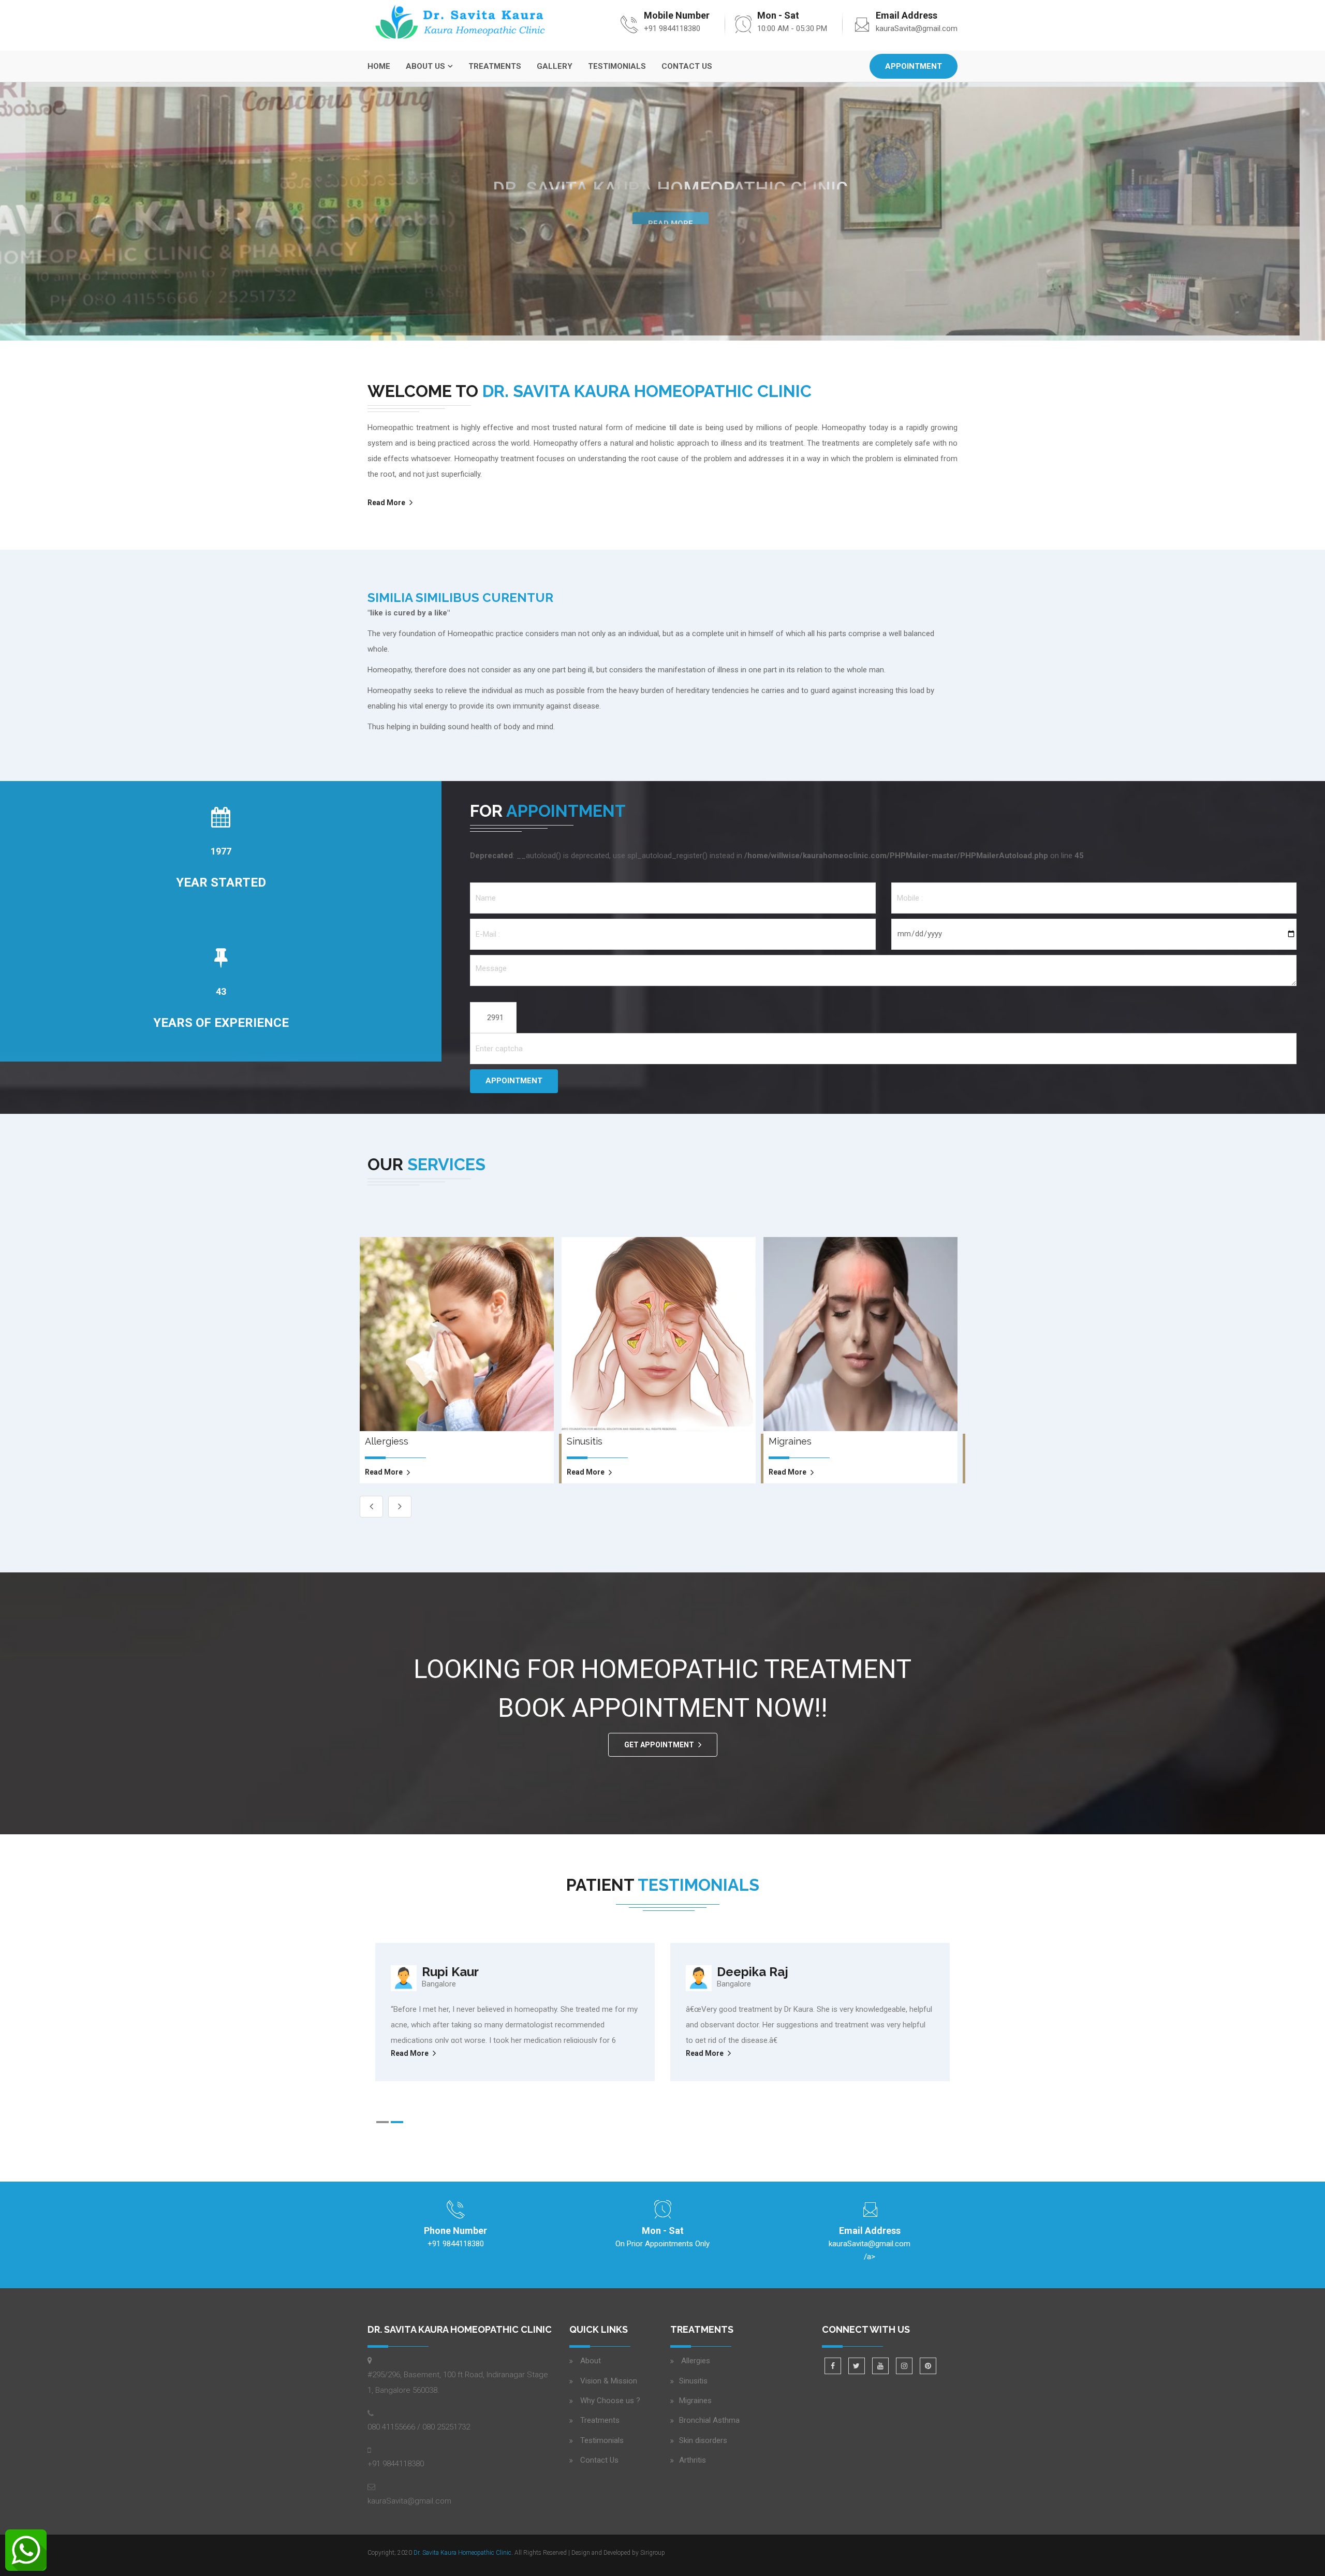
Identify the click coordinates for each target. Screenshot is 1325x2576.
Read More (671, 212)
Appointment (914, 66)
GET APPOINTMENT (659, 1745)
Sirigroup (653, 2553)
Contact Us (687, 66)
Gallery (555, 66)
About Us (425, 66)
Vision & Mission (609, 2381)
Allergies (695, 2361)
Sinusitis (693, 2381)
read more (384, 1472)
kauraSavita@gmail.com (917, 28)
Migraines (695, 2401)
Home (379, 66)
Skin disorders (703, 2440)
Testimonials (617, 66)
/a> (870, 2250)
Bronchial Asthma (709, 2420)
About (591, 2361)
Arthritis (693, 2460)
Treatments (495, 66)
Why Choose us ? (610, 2401)
